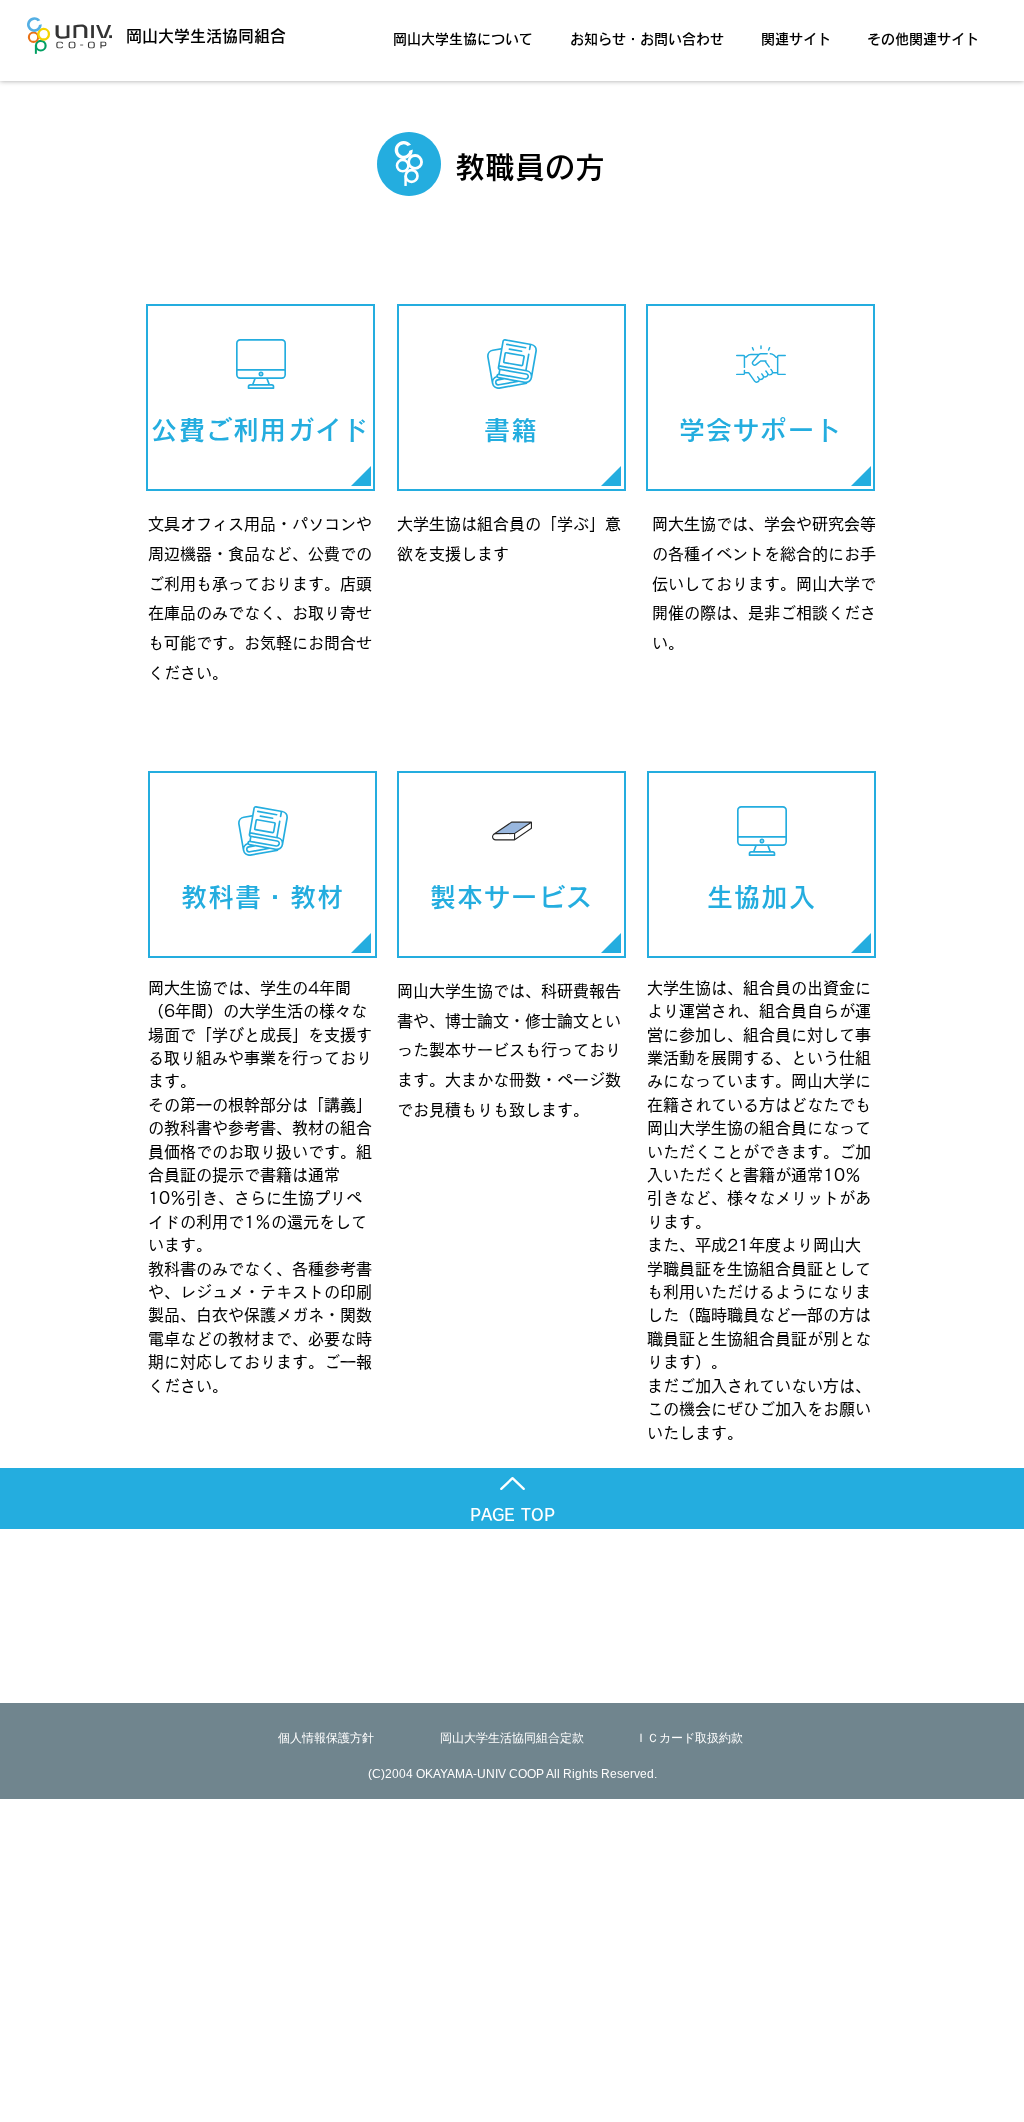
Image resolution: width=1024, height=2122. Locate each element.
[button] (468, 30)
